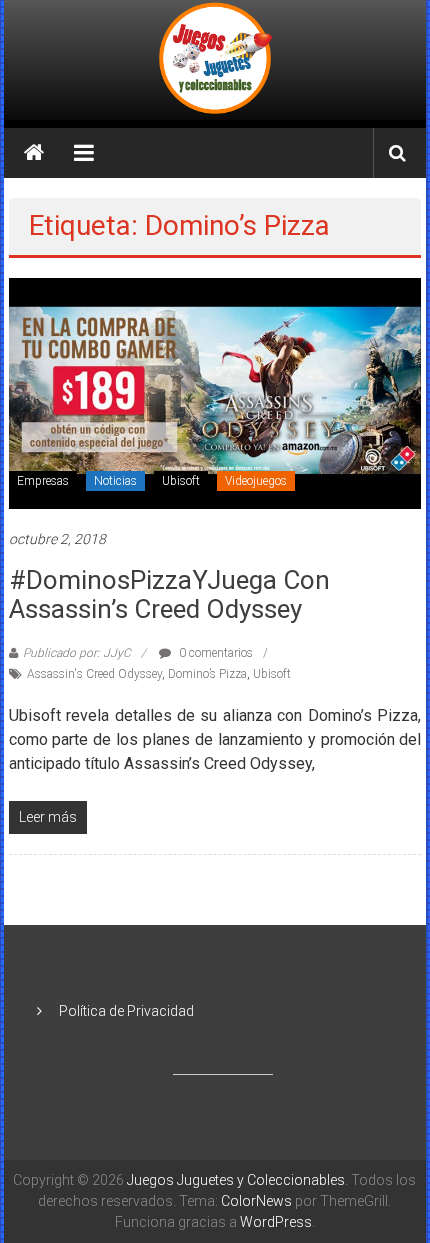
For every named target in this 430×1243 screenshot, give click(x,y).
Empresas (43, 481)
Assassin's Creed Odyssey (94, 674)
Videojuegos (256, 481)
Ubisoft (181, 481)
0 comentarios (214, 653)
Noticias (115, 481)
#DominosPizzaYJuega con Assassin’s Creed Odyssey (169, 594)
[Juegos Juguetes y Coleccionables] (214, 60)
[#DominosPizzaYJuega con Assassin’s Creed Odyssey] (215, 392)
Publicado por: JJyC (77, 653)
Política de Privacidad (126, 1011)
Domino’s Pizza (207, 674)
